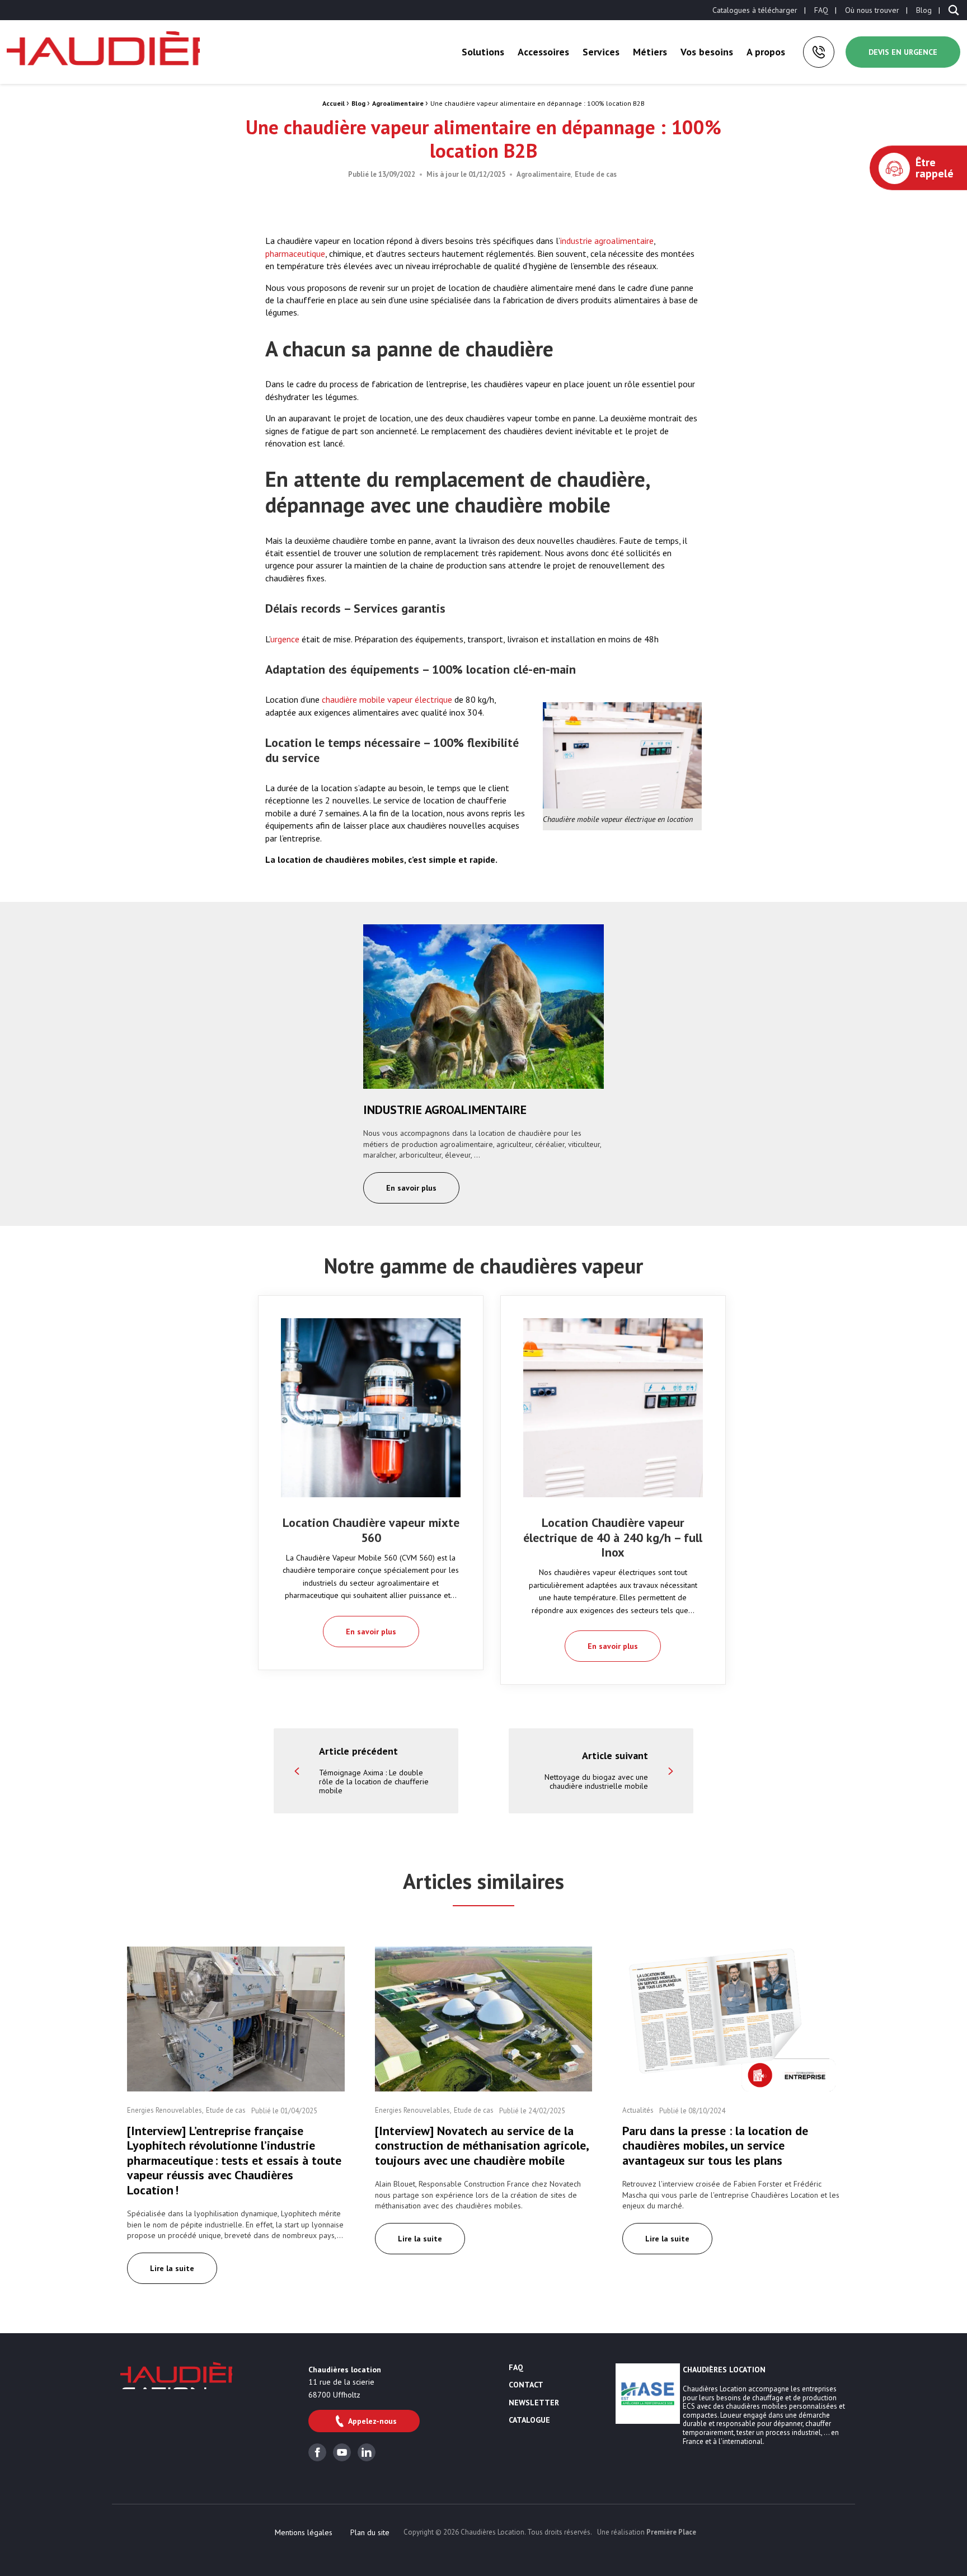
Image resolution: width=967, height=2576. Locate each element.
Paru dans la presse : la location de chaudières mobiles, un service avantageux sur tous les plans (715, 2145)
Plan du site (370, 2532)
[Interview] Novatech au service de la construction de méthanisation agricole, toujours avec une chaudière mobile (482, 2145)
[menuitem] (755, 10)
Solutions (483, 52)
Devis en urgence (903, 52)
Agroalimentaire (398, 103)
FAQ (821, 10)
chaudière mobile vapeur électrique (388, 699)
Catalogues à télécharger (755, 10)
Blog (924, 10)
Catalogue (529, 2420)
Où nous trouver (872, 10)
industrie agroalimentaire (607, 241)
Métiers (650, 52)
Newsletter (534, 2403)
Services (601, 52)
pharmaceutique (295, 253)
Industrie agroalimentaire (445, 1110)
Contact (526, 2385)
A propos (766, 52)
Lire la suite (172, 2268)
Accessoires (543, 52)
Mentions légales (304, 2532)
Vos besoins (707, 52)
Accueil (334, 103)
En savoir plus (411, 1188)
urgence (285, 639)
